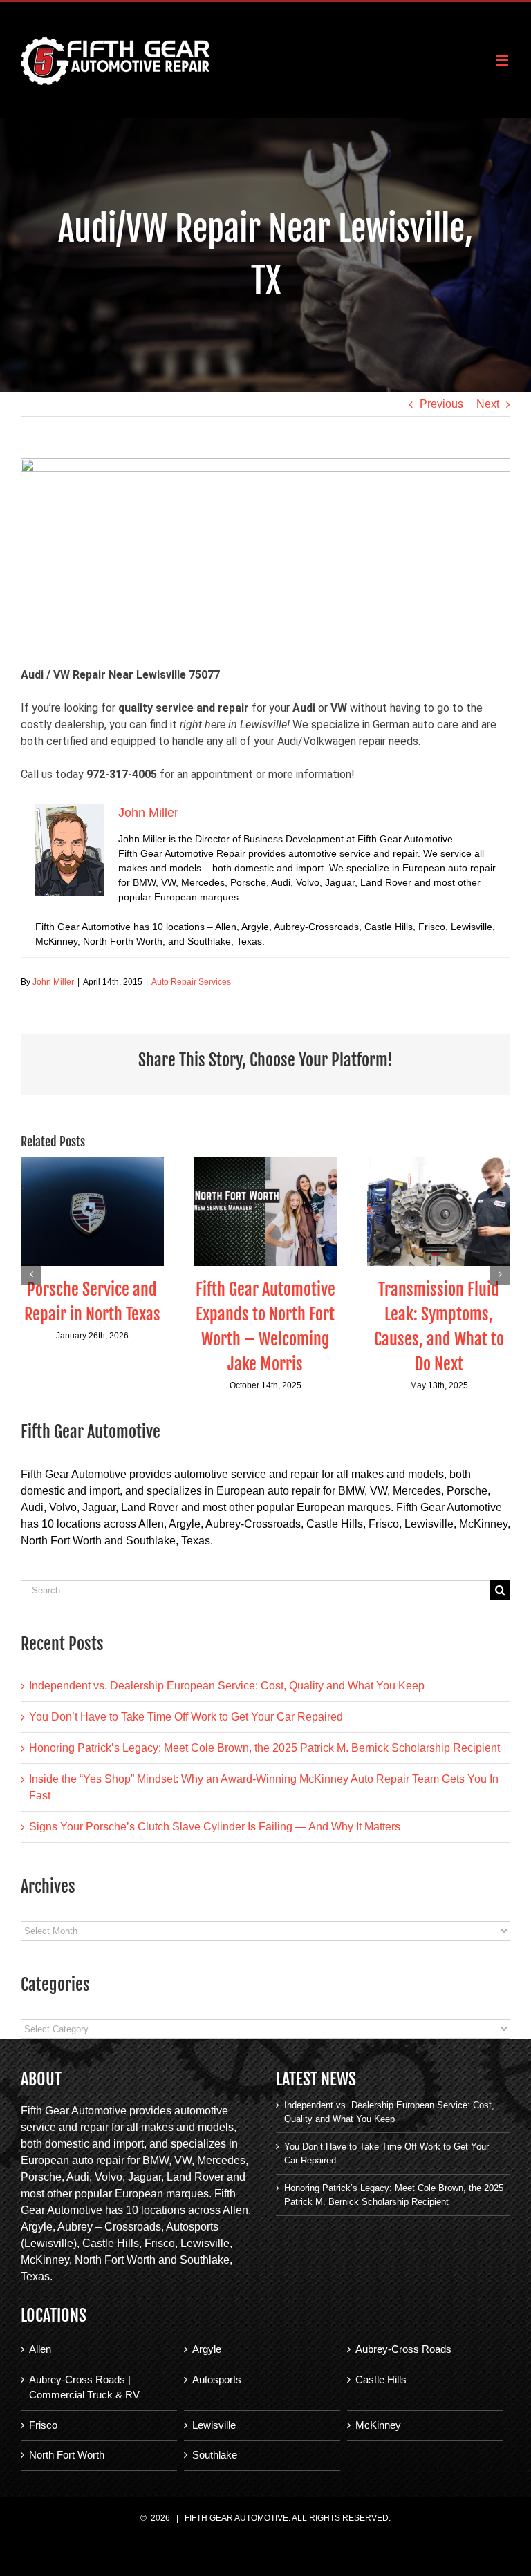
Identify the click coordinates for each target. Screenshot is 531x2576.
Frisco (43, 2425)
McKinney (378, 2425)
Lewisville (214, 2425)
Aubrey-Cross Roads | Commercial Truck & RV (84, 2387)
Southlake (215, 2455)
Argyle (207, 2349)
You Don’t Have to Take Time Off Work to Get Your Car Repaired (186, 1717)
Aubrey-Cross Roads (403, 2349)
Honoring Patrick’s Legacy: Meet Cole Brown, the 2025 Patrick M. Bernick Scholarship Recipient (264, 1748)
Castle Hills (381, 2379)
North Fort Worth (67, 2455)
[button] (31, 1274)
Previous (441, 404)
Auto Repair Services (191, 982)
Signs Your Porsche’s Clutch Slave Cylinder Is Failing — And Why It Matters (215, 1827)
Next (488, 404)
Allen (40, 2349)
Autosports (217, 2379)
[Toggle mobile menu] (503, 60)
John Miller (53, 982)
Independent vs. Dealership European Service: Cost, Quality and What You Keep (227, 1686)
